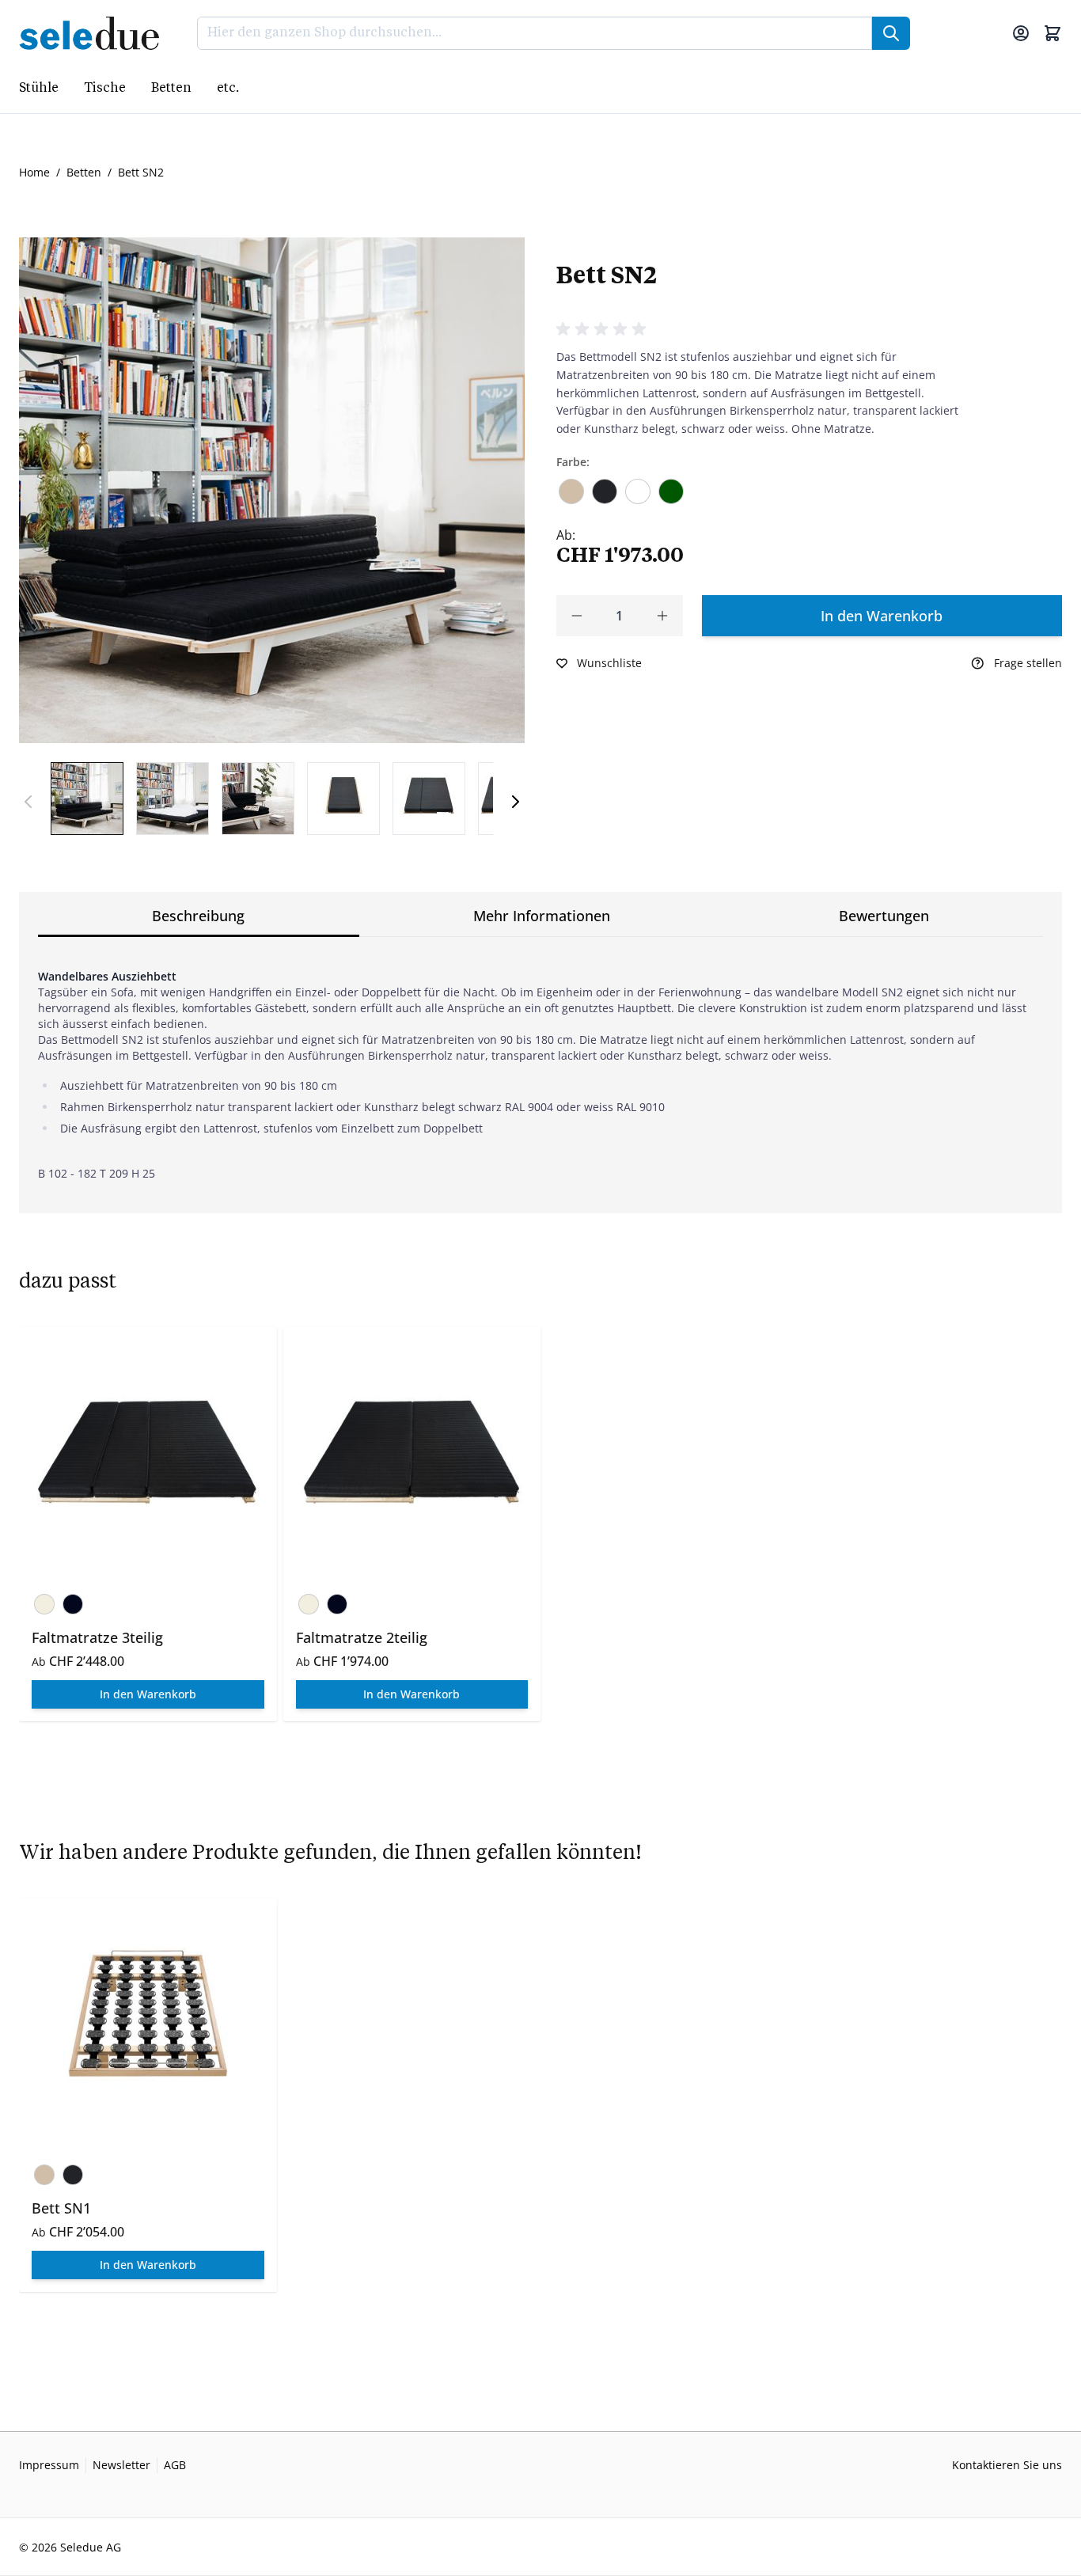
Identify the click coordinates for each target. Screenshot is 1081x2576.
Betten (84, 172)
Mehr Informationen (542, 916)
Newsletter (121, 2465)
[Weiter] (515, 802)
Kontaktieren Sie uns (1007, 2465)
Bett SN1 (61, 2208)
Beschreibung (198, 916)
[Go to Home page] (94, 33)
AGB (175, 2465)
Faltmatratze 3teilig (97, 1637)
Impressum (49, 2465)
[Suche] (891, 33)
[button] (604, 329)
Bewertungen (884, 916)
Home (34, 172)
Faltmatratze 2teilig (362, 1637)
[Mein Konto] (1021, 33)
